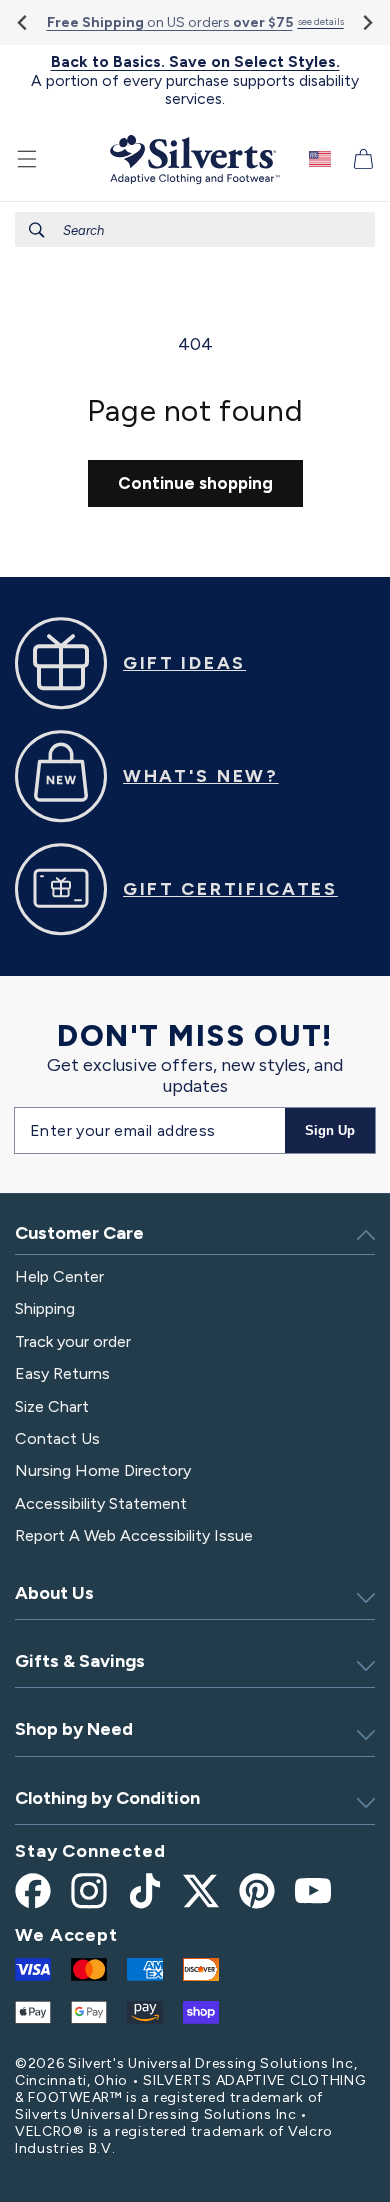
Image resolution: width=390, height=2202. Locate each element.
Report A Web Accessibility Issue (134, 1535)
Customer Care (79, 1233)
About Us (54, 1593)
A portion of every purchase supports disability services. (195, 80)
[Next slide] (366, 22)
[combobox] (195, 229)
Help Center (59, 1276)
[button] (27, 159)
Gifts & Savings (80, 1661)
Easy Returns (62, 1373)
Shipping (45, 1308)
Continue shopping (195, 483)
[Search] (37, 230)
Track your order (73, 1341)
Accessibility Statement (101, 1503)
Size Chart (52, 1406)
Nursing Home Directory (103, 1470)
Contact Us (57, 1438)
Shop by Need (74, 1729)
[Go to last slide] (23, 22)
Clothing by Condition (107, 1798)
